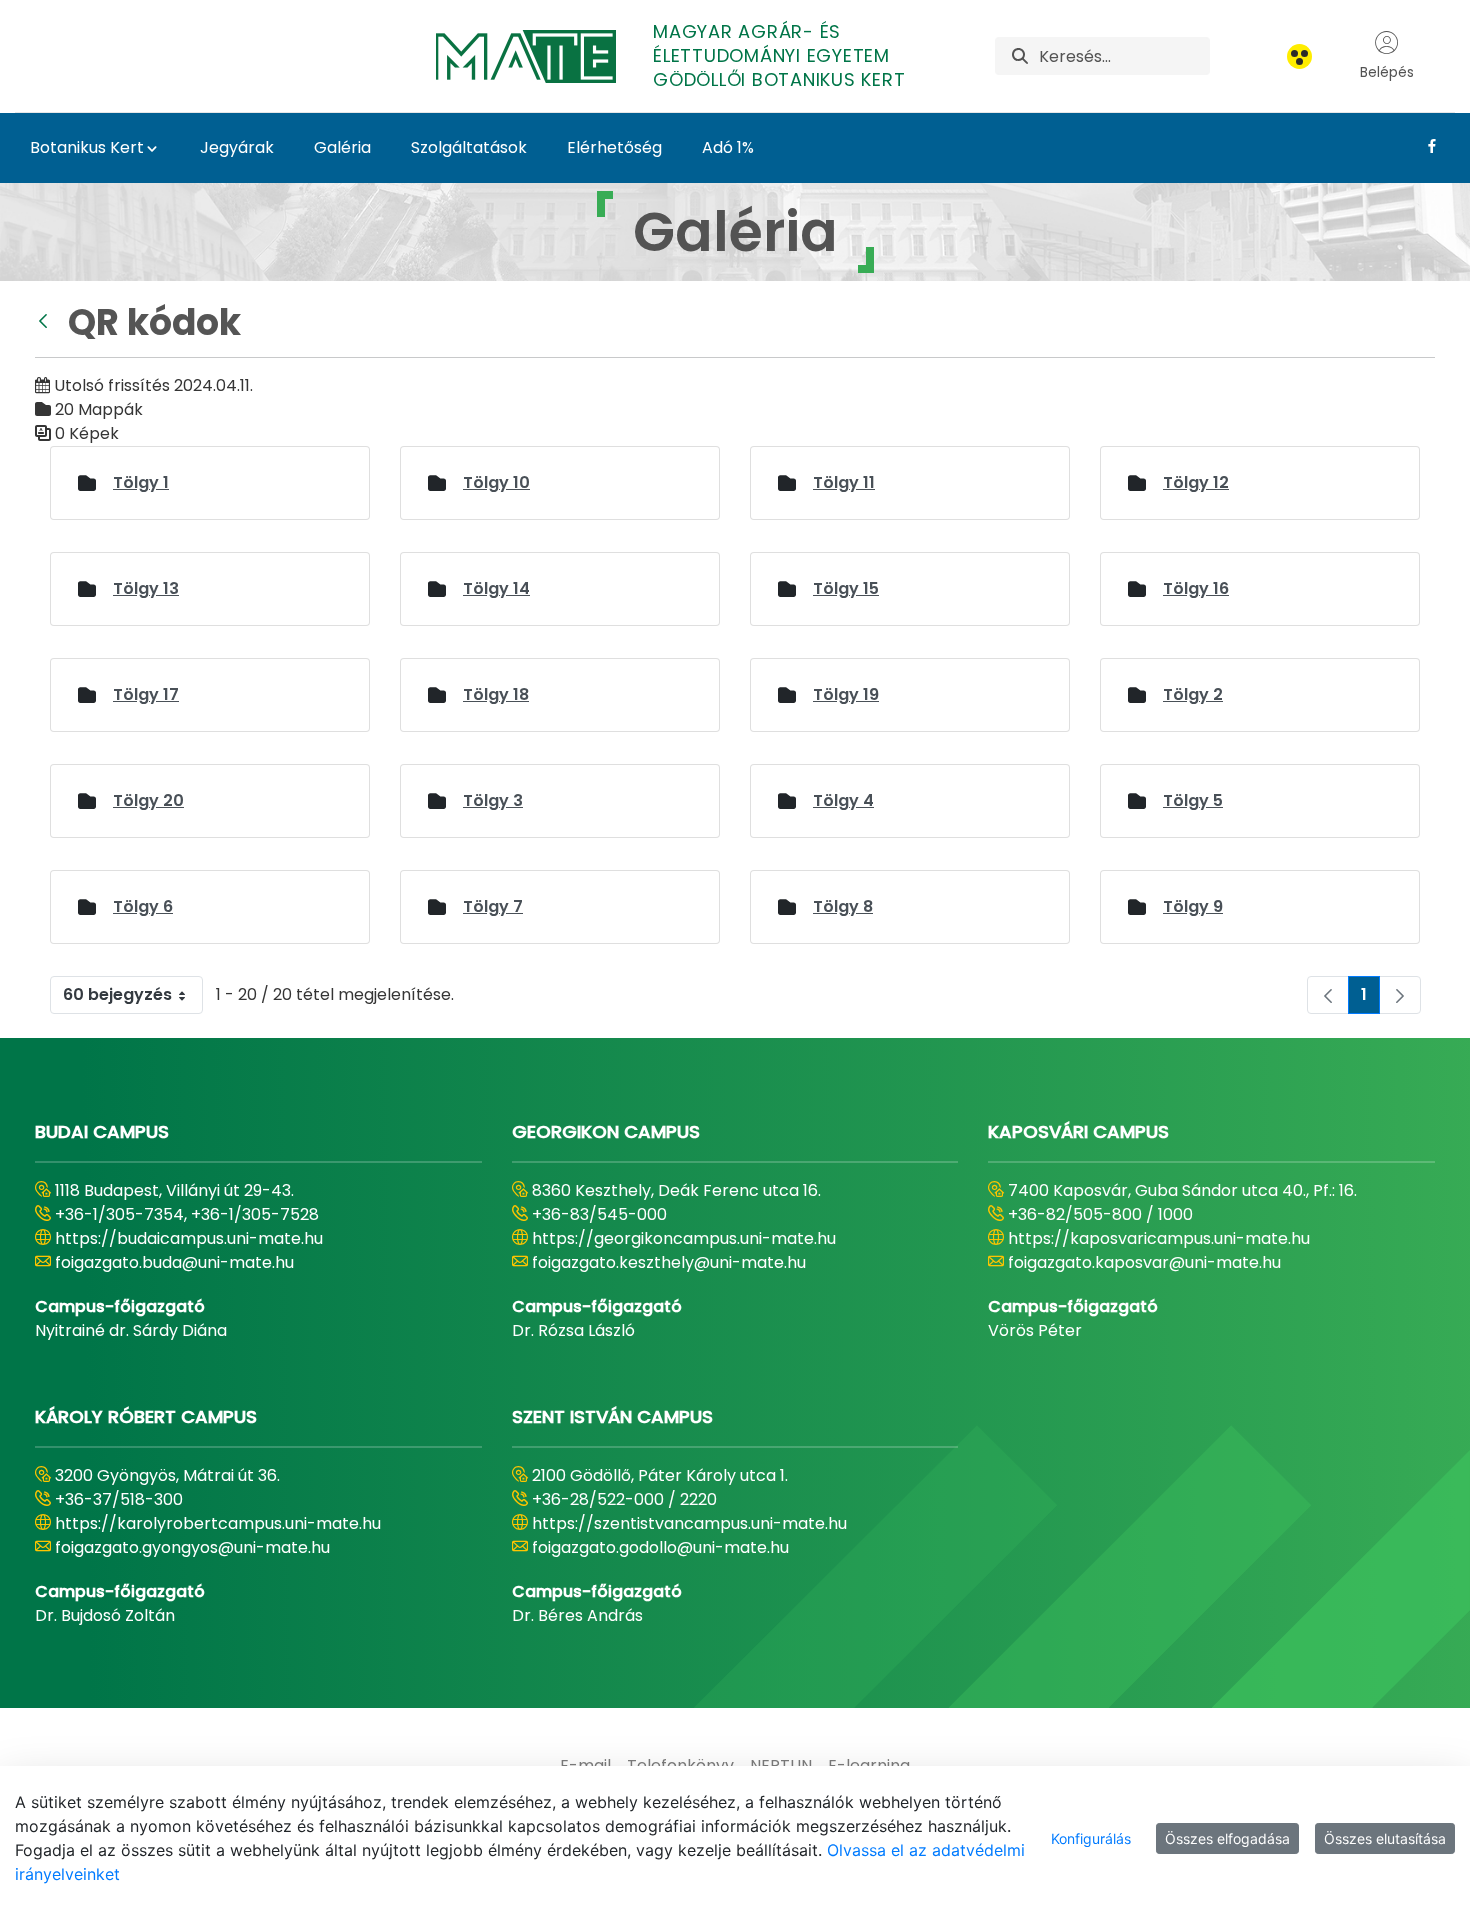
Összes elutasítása (1385, 1838)
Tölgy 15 (846, 588)
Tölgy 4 (843, 800)
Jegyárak (237, 147)
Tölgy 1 (141, 482)
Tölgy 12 (1196, 482)
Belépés (1387, 72)
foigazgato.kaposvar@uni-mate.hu (1144, 1262)
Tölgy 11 (844, 482)
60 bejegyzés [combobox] (117, 994)
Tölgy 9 (1193, 906)
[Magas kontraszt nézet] (1299, 56)
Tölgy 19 (846, 694)
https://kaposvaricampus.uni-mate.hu (1159, 1238)
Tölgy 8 (843, 906)
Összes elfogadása (1227, 1838)
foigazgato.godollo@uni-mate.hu (660, 1547)
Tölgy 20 (148, 800)
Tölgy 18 (496, 694)
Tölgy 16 (1196, 588)
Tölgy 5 (1193, 800)
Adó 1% (728, 147)
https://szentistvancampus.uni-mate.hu (689, 1523)
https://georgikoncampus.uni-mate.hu (684, 1238)
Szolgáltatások (469, 147)
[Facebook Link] (1424, 146)
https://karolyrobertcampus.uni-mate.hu (218, 1523)
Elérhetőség (614, 147)
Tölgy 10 (496, 482)
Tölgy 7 (493, 906)
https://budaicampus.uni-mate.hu (189, 1238)
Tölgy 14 (496, 588)
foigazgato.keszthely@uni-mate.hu (669, 1262)
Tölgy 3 (493, 800)
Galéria (342, 147)
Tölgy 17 (146, 694)
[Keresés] (1020, 56)
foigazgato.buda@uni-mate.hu (174, 1262)
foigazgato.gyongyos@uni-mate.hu (192, 1547)
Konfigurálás (1091, 1838)
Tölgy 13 (146, 588)
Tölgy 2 (1193, 694)
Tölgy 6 (143, 906)
